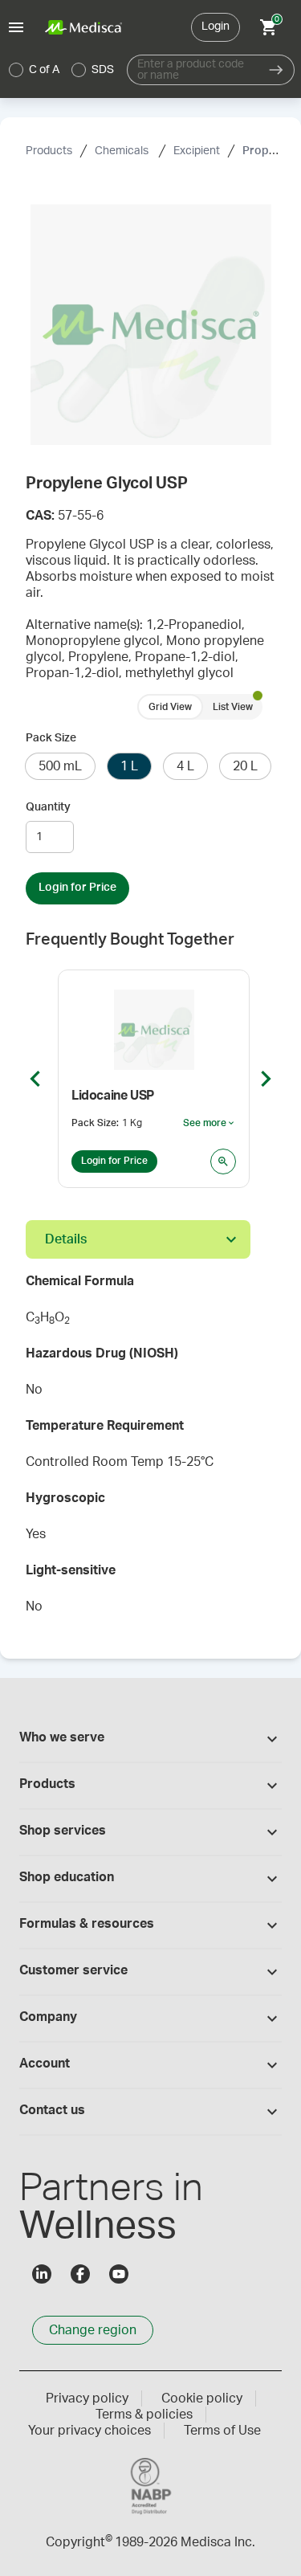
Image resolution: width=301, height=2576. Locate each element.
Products (49, 151)
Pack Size (51, 738)
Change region (93, 2330)
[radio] (16, 70)
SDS (103, 70)
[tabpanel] (150, 1449)
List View (233, 707)
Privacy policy (87, 2398)
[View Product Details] (223, 1161)
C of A (44, 70)
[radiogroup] (62, 70)
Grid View (170, 707)
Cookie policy (202, 2398)
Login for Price (77, 888)
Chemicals (123, 151)
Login (216, 27)
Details (66, 1239)
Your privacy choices (89, 2431)
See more (209, 1124)
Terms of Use (222, 2431)
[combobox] (193, 70)
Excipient (197, 151)
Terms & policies (144, 2415)
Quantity (48, 807)
